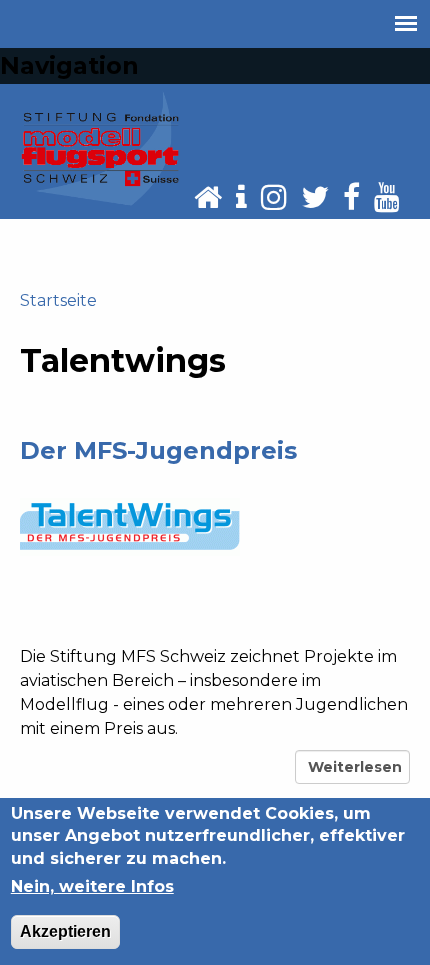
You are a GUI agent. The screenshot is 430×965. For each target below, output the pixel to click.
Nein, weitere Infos (92, 886)
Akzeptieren (65, 931)
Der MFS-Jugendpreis (158, 450)
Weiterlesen (355, 771)
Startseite (58, 300)
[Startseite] (100, 148)
